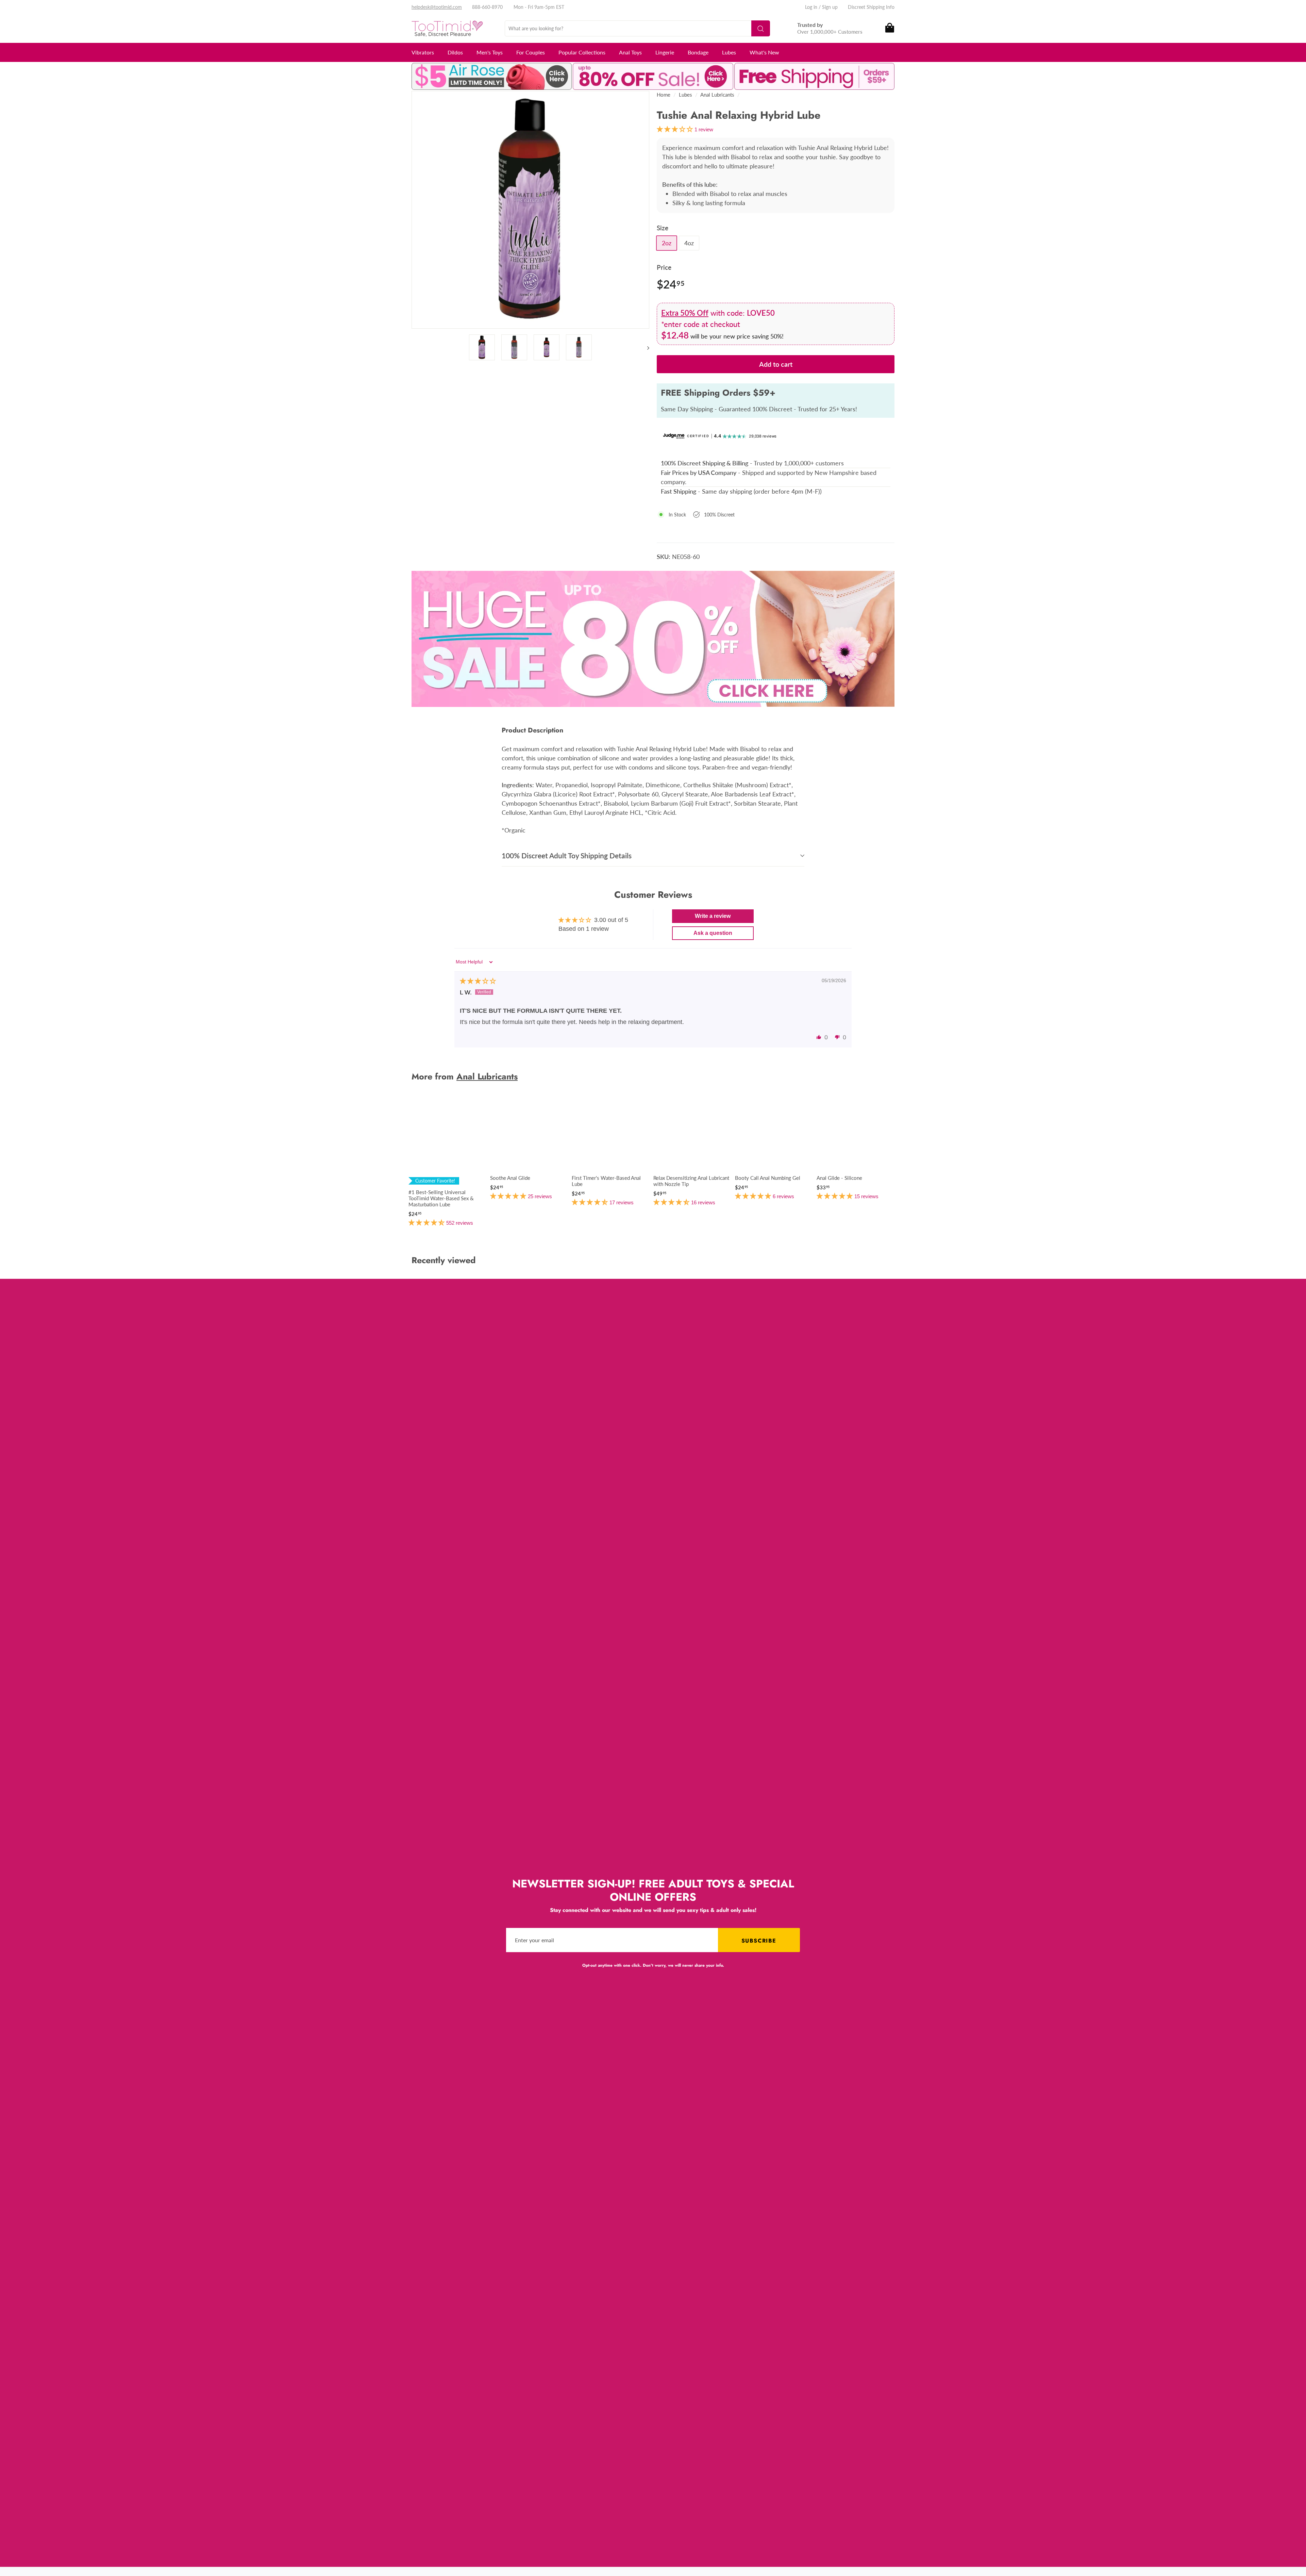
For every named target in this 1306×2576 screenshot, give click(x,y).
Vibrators (423, 52)
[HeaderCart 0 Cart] (889, 28)
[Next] (645, 347)
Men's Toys (490, 52)
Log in (811, 7)
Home (664, 95)
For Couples (531, 52)
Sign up (830, 7)
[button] (819, 1037)
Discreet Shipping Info (871, 7)
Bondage (698, 52)
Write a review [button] (713, 916)
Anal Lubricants (717, 95)
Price (664, 267)
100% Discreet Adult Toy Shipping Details (567, 855)
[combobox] (637, 28)
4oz (689, 243)
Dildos (455, 52)
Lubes (729, 52)
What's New (764, 52)
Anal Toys (630, 52)
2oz (667, 243)
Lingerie (665, 52)
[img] (478, 981)
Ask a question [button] (713, 933)
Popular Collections (582, 52)
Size (663, 228)
